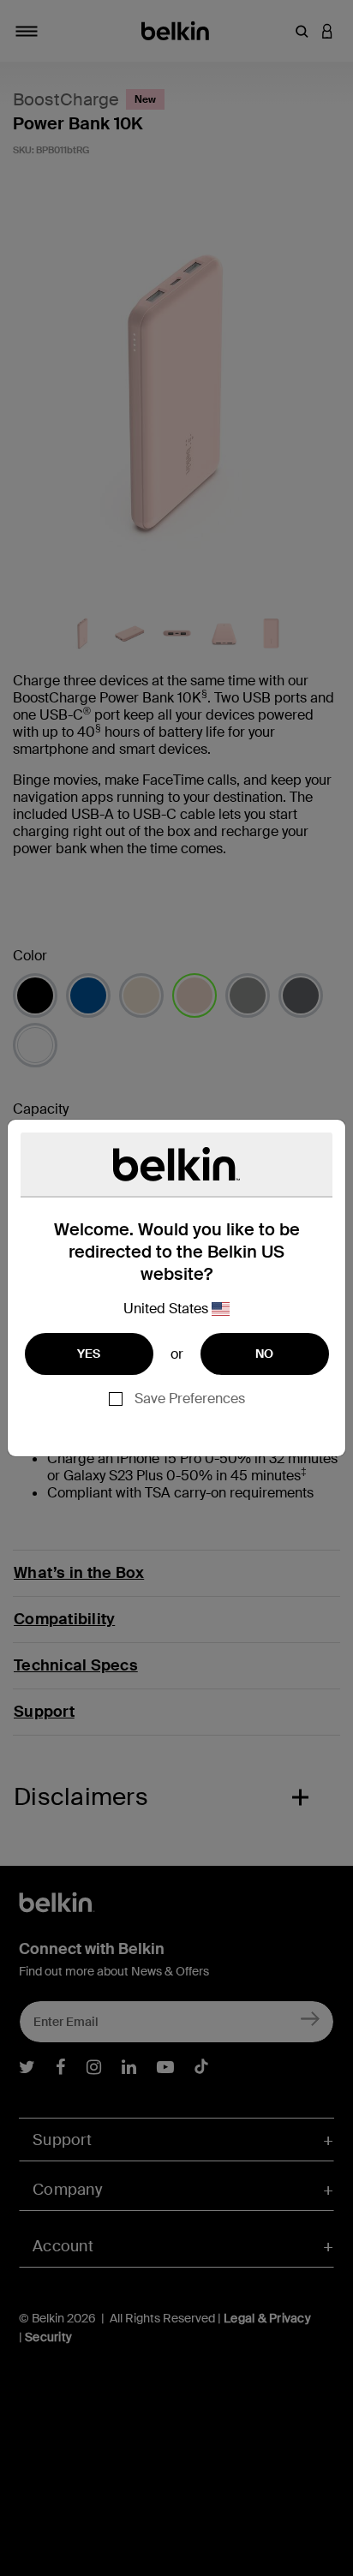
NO (265, 1354)
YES (89, 1354)
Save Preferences (190, 1399)
